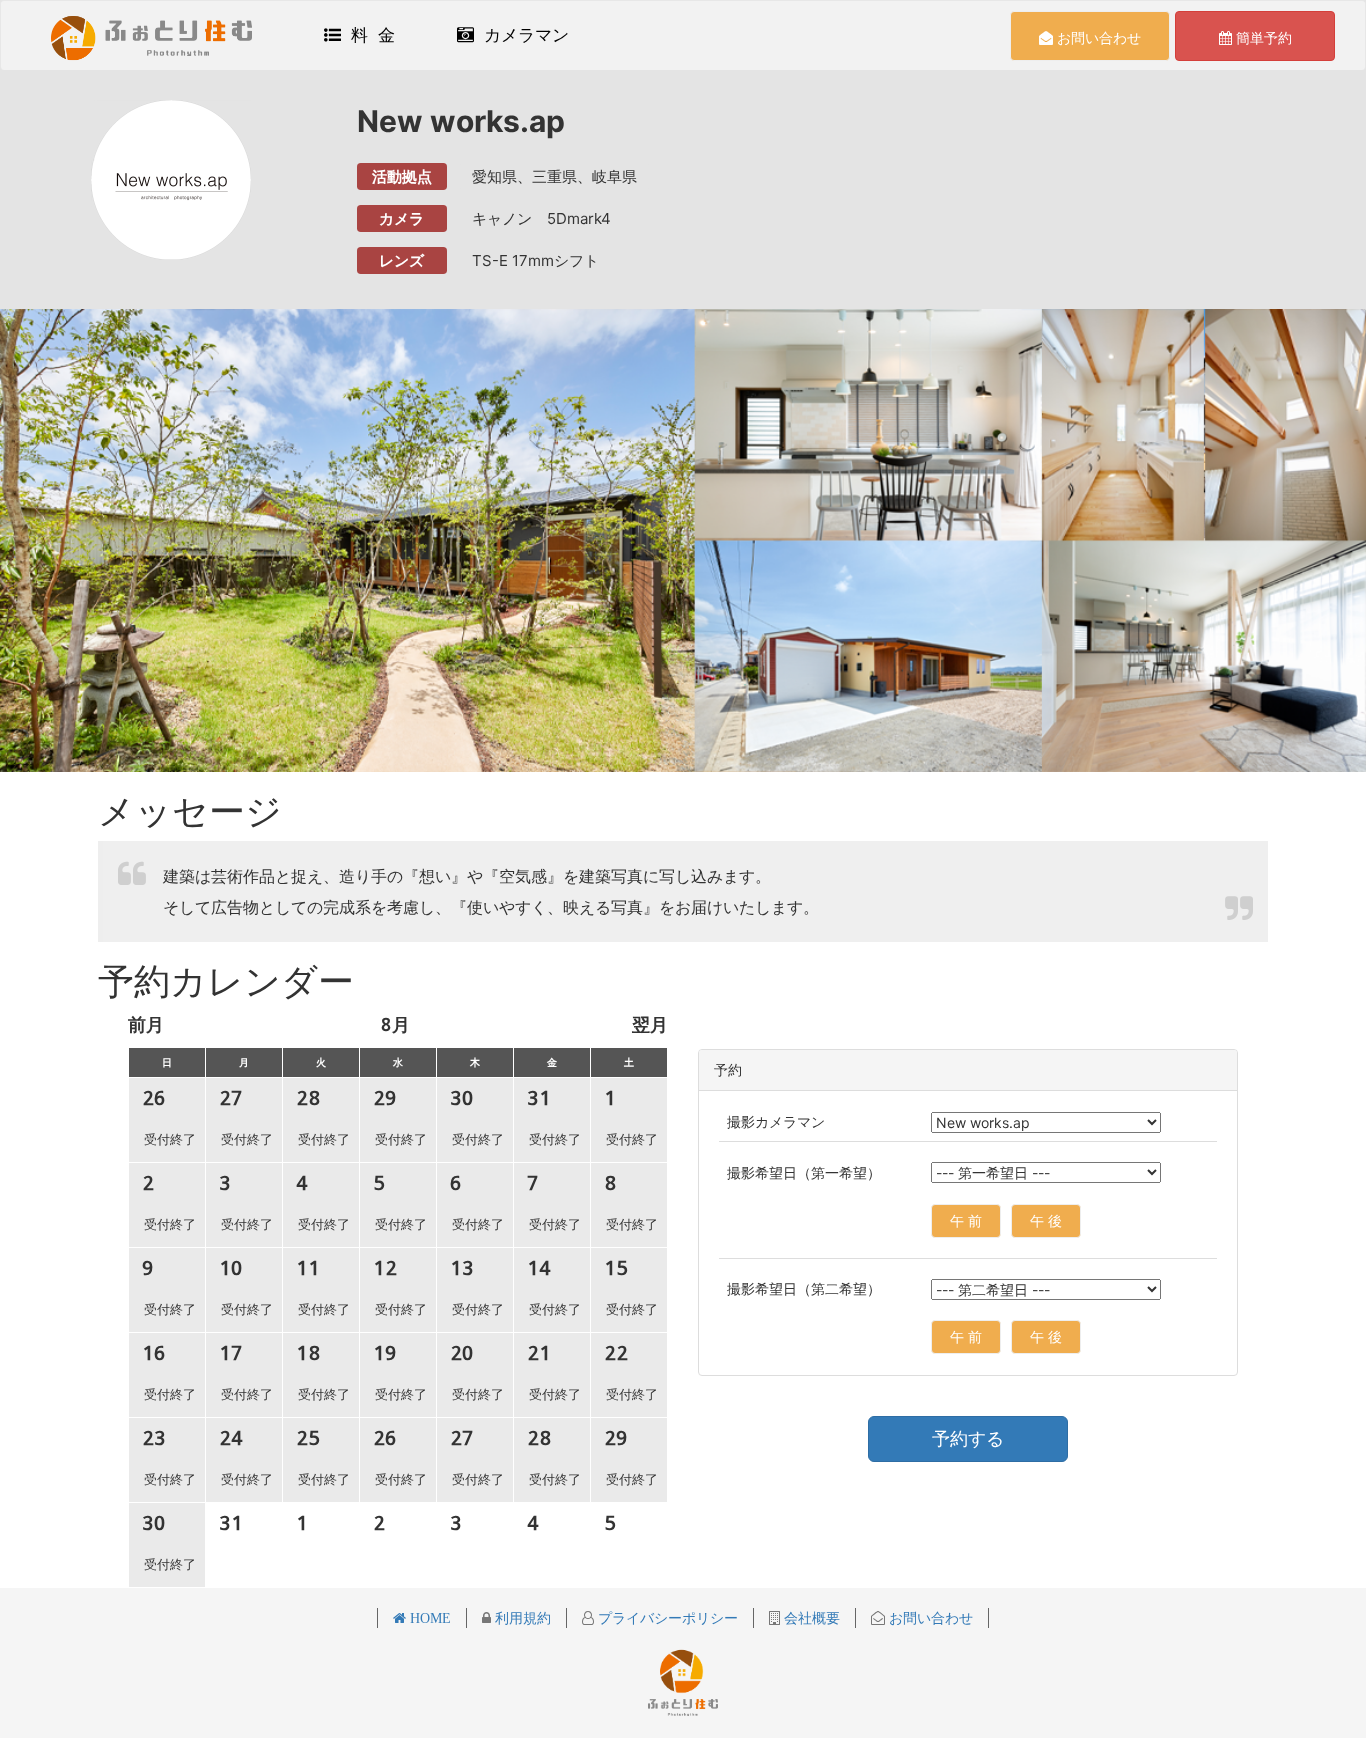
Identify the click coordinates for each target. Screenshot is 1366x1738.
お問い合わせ (929, 1618)
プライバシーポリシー (666, 1618)
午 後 (1046, 1220)
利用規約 (521, 1618)
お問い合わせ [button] (1097, 37)
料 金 (368, 35)
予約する (968, 1438)
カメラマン (521, 35)
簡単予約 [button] (1262, 37)
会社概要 (810, 1618)
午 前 (966, 1220)
